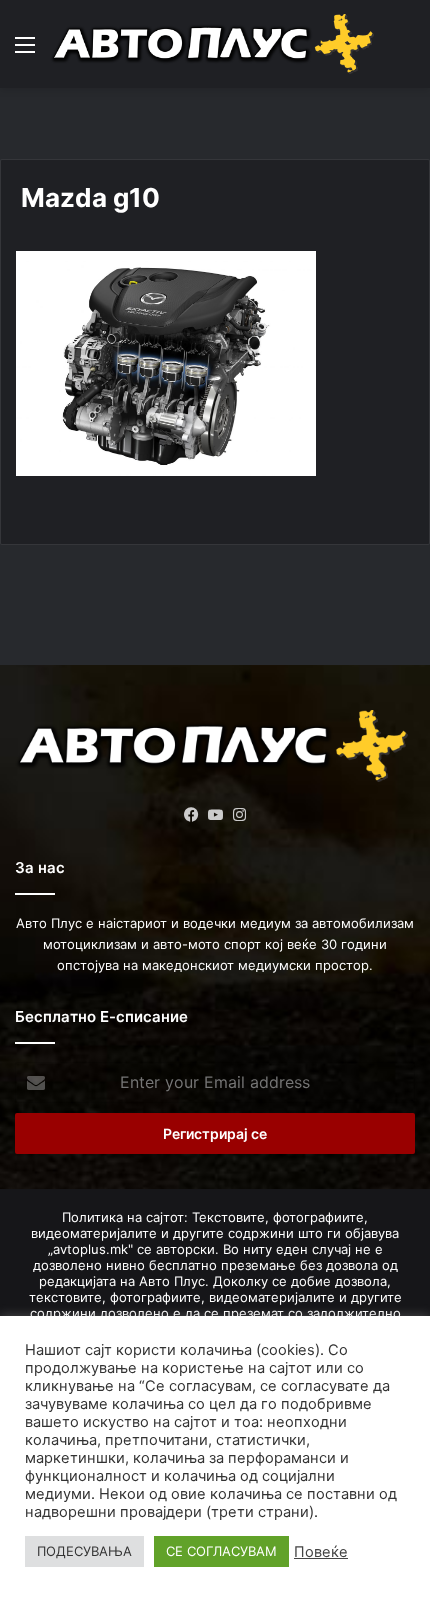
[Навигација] (25, 51)
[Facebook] (191, 815)
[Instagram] (239, 815)
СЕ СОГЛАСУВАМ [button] (221, 1551)
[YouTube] (215, 815)
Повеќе (321, 1552)
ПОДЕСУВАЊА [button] (84, 1551)
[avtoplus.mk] (215, 44)
